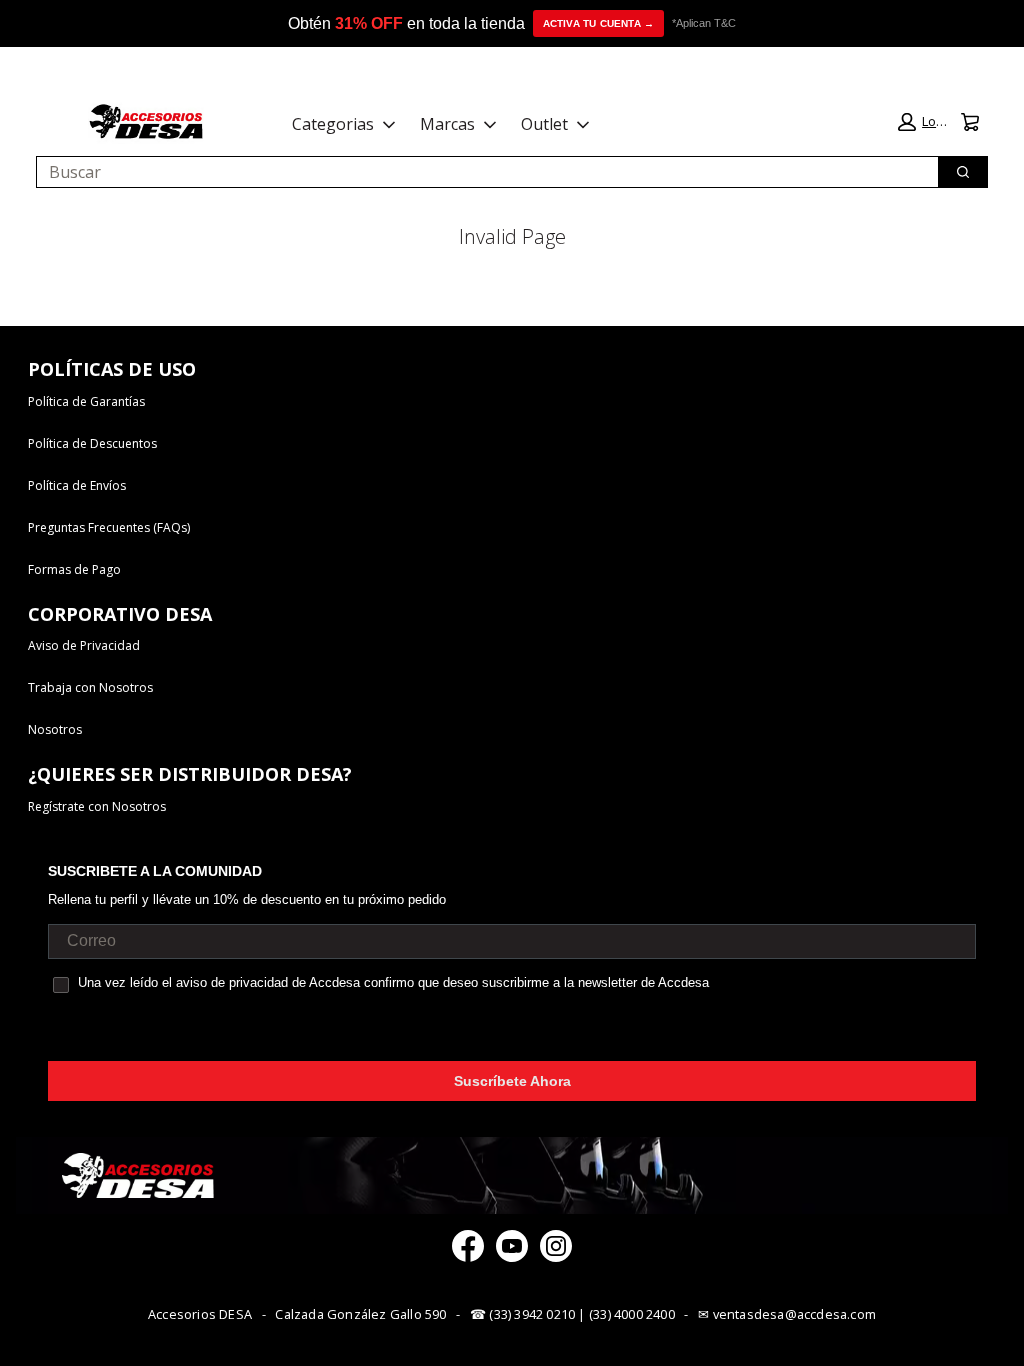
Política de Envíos (77, 485)
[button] (923, 122)
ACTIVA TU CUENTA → (599, 23)
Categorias (333, 124)
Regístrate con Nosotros (97, 806)
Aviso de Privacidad (84, 645)
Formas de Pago (74, 569)
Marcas (447, 124)
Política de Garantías (86, 401)
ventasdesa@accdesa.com (794, 1314)
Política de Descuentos (92, 443)
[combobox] (479, 172)
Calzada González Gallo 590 (360, 1314)
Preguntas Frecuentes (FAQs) (109, 527)
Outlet (544, 124)
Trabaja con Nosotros (90, 687)
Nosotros (55, 729)
